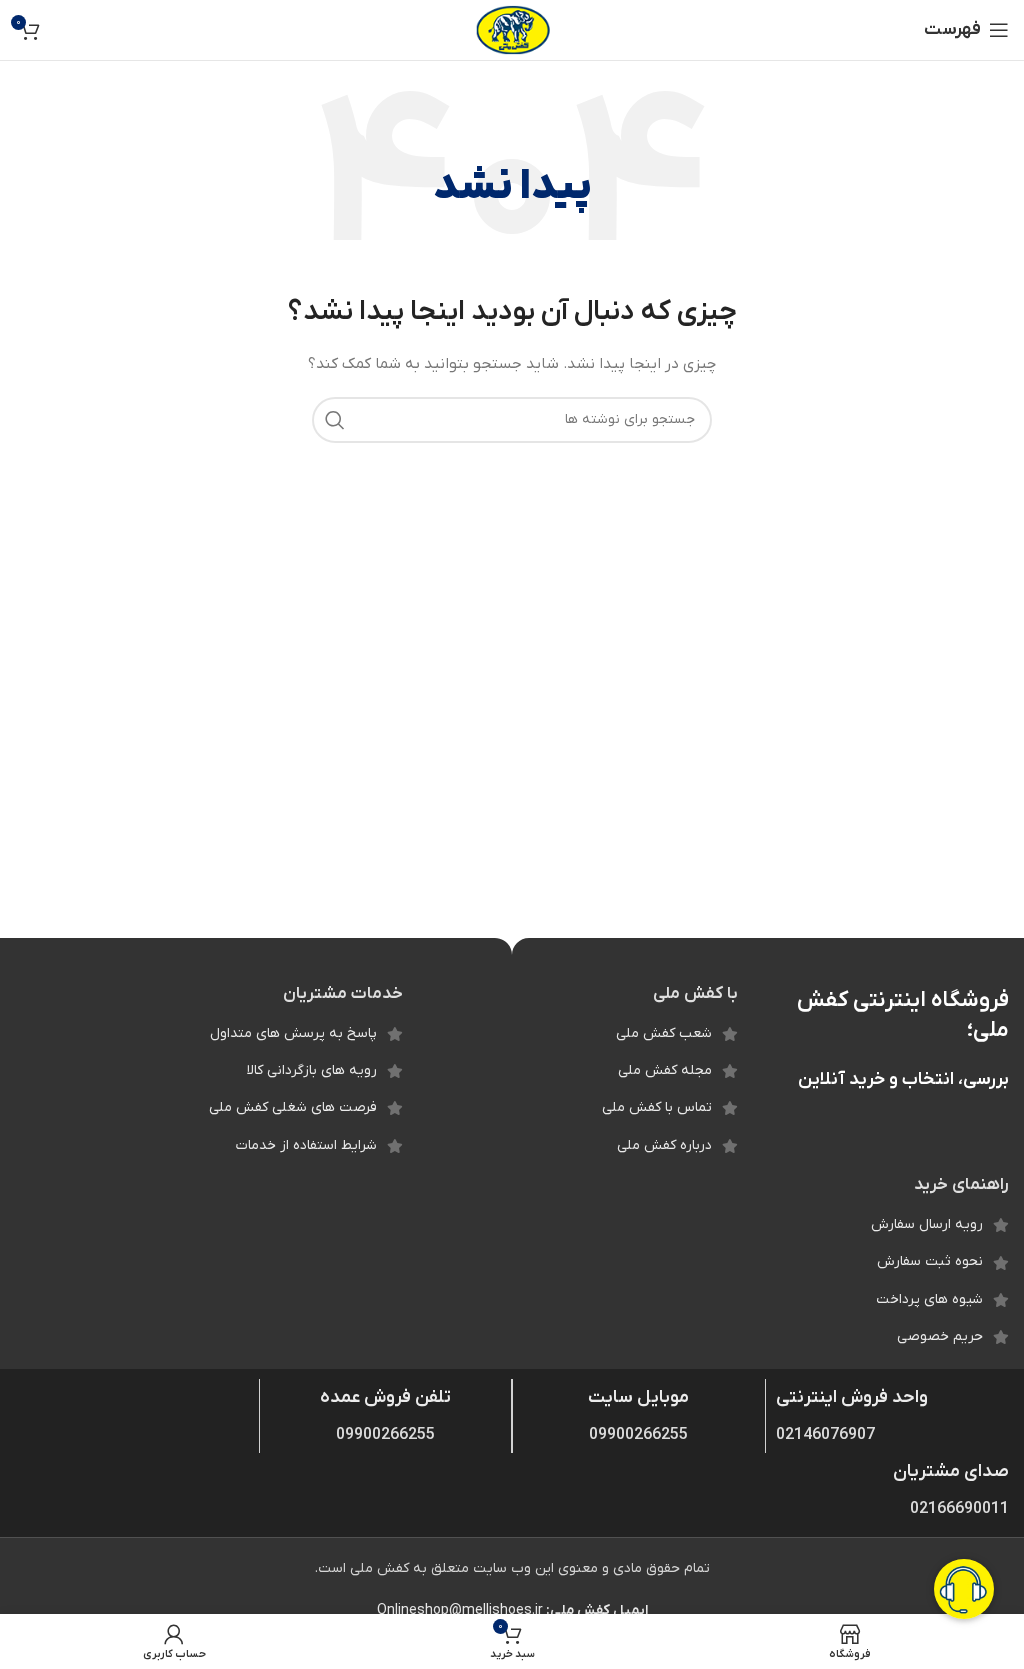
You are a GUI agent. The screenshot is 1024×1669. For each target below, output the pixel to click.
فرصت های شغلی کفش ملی (293, 1107)
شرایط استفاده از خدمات (306, 1145)
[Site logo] (512, 29)
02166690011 (959, 1509)
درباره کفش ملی (664, 1145)
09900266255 (638, 1435)
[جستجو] (335, 420)
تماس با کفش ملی (657, 1107)
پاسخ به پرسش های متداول (293, 1033)
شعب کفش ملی (664, 1033)
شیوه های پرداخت (929, 1299)
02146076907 (825, 1435)
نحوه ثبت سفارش (930, 1261)
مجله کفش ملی (665, 1070)
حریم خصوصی (940, 1336)
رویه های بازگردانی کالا (312, 1070)
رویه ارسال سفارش (927, 1224)
